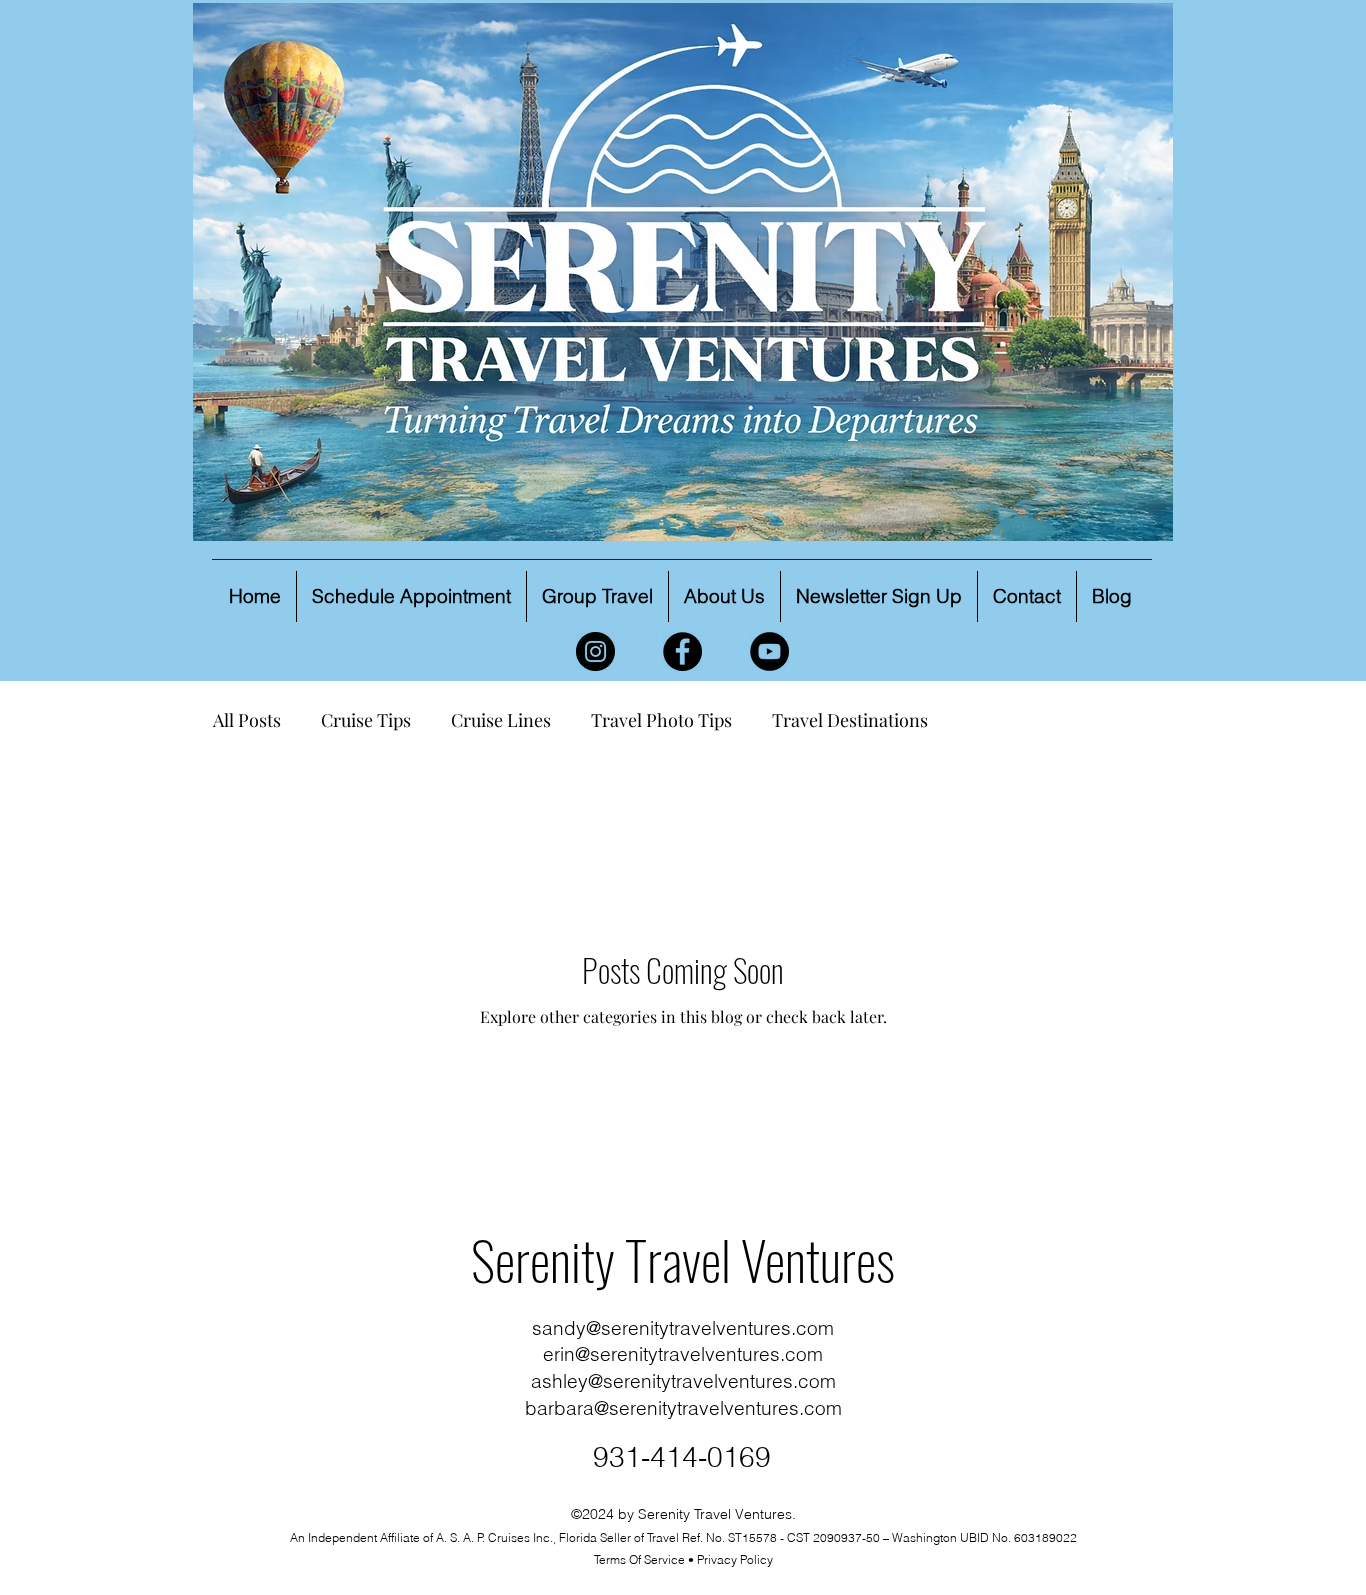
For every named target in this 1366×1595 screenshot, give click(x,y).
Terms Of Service (639, 1559)
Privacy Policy (735, 1559)
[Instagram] (595, 651)
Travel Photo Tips (661, 720)
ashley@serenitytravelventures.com (683, 1381)
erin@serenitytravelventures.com (683, 1354)
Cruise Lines (501, 720)
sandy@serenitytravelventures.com (683, 1328)
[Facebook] (682, 651)
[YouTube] (769, 651)
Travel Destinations (850, 720)
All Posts (247, 720)
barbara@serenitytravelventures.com (683, 1408)
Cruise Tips (366, 720)
